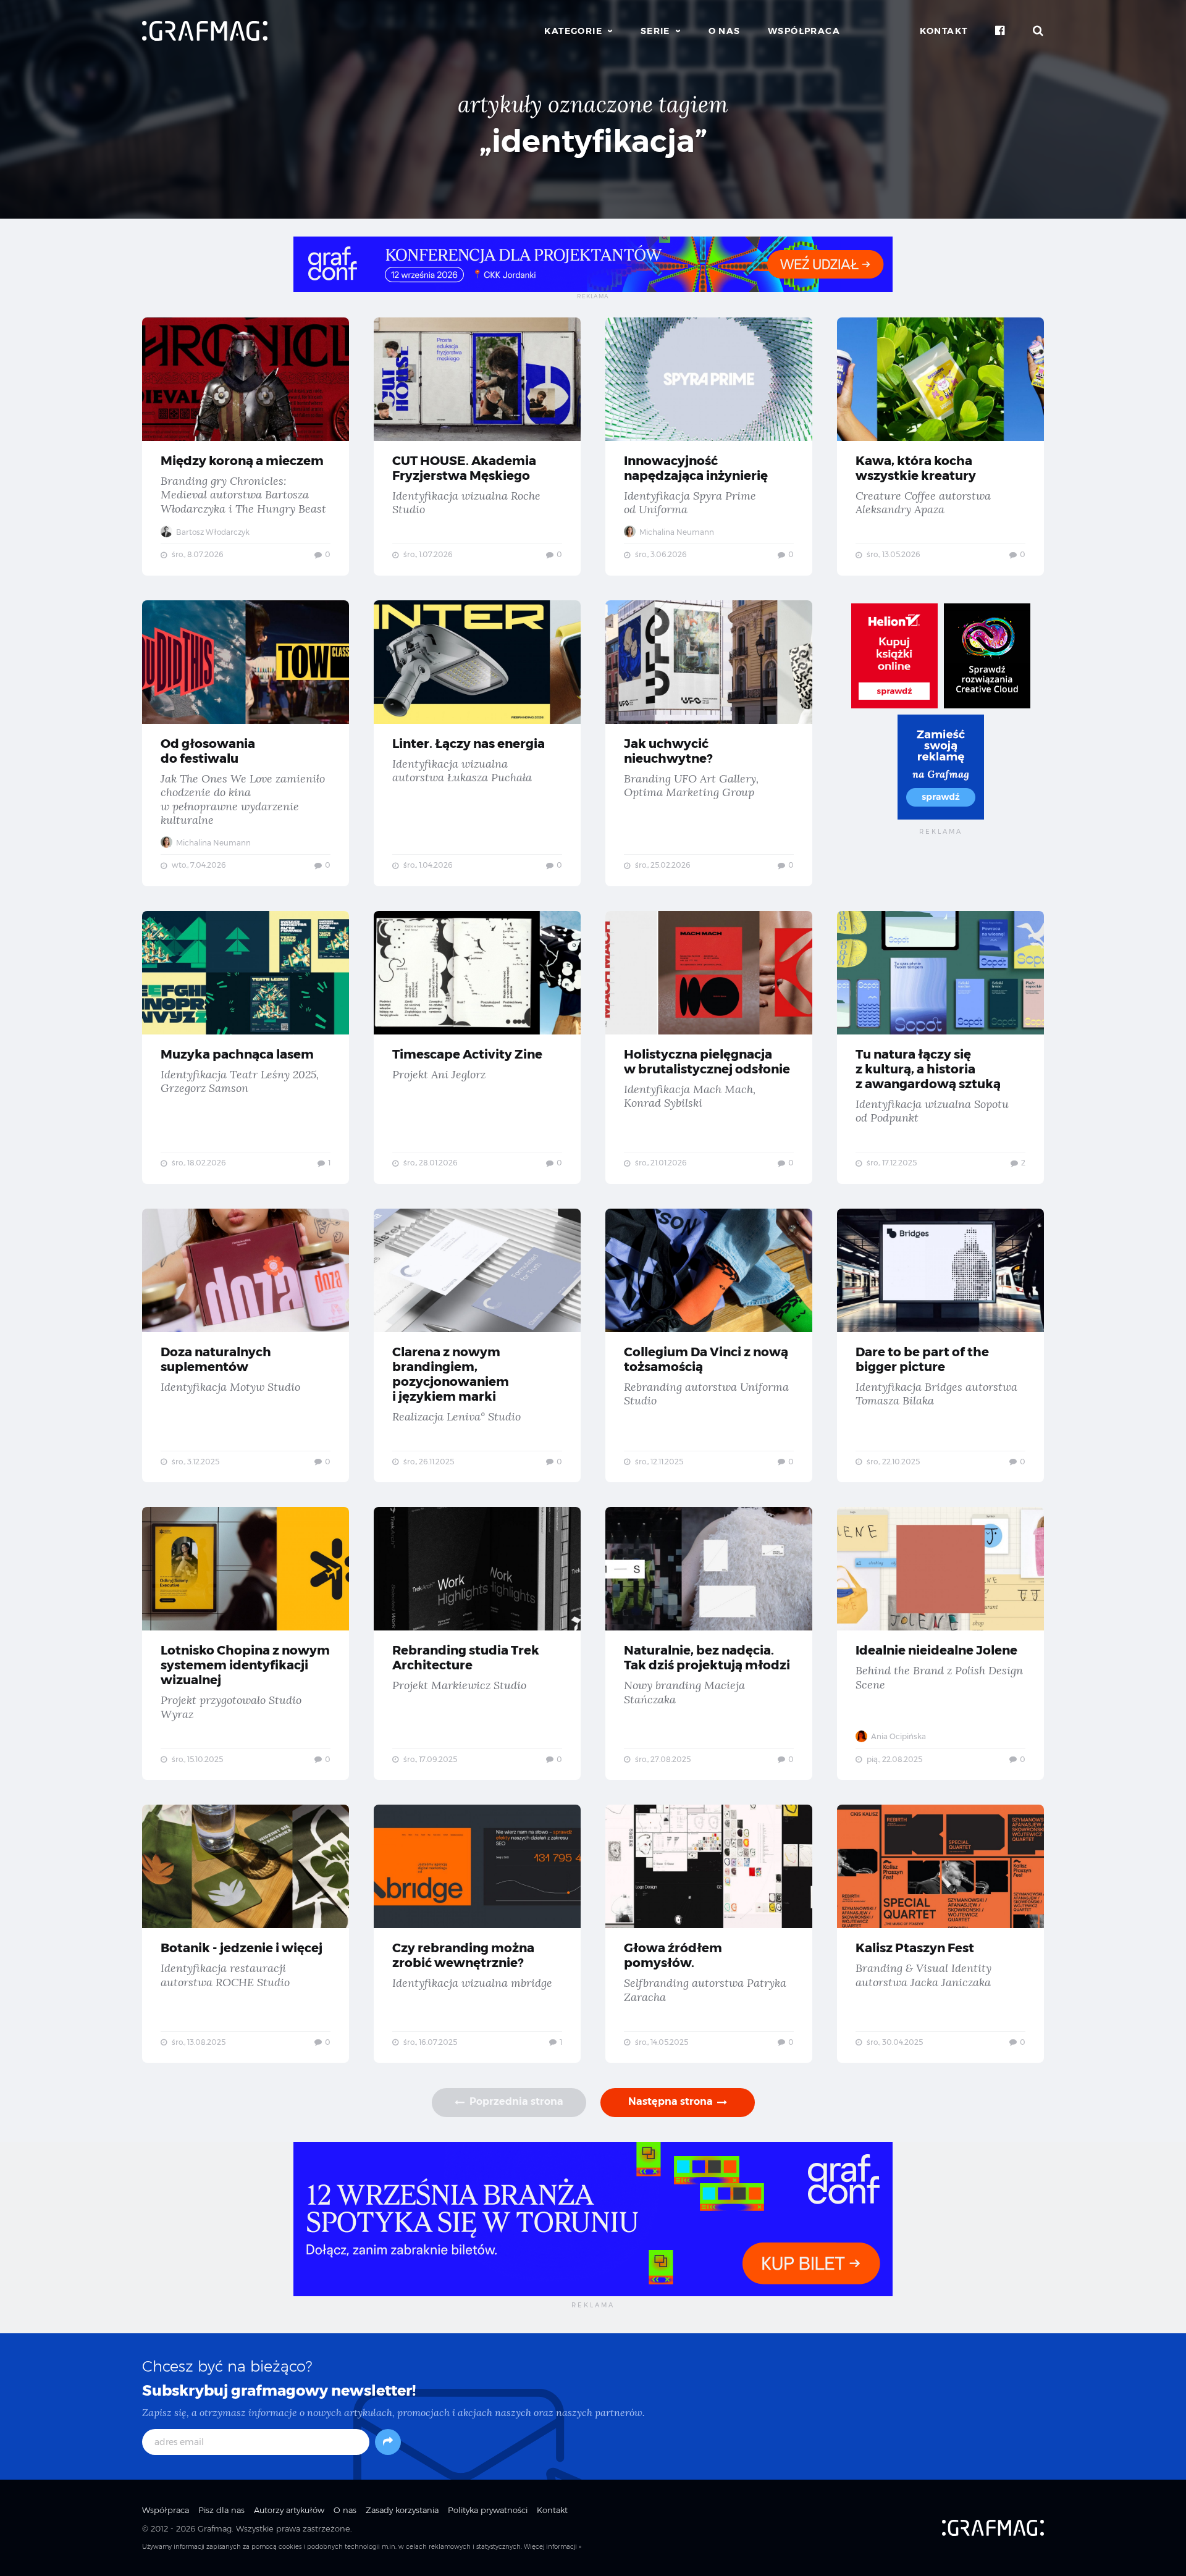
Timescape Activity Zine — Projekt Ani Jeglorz (477, 1047)
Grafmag (215, 2528)
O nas (725, 31)
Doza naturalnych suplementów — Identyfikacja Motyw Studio (246, 1346)
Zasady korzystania (402, 2510)
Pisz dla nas (221, 2510)
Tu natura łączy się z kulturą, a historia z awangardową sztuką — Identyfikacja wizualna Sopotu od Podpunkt (940, 1047)
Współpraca (804, 31)
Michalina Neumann (676, 532)
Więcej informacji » (553, 2547)
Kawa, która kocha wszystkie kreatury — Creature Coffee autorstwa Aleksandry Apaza (940, 447)
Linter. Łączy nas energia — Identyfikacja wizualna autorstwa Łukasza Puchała (477, 743)
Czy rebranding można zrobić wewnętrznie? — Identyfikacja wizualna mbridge (477, 1934)
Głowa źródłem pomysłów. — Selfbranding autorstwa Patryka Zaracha (709, 1934)
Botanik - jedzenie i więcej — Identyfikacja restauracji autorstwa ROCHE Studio (246, 1934)
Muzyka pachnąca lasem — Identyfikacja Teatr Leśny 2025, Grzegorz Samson (246, 1047)
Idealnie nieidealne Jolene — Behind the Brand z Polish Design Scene (940, 1643)
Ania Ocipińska (898, 1736)
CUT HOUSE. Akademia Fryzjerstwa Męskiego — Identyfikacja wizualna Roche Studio (477, 447)
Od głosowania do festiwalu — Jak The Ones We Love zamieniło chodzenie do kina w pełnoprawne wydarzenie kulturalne (246, 743)
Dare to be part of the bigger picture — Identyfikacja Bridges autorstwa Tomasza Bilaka (940, 1346)
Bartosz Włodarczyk (212, 532)
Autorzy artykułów (289, 2510)
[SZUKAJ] (1038, 31)
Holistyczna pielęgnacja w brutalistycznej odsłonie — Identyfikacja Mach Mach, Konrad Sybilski (709, 1047)
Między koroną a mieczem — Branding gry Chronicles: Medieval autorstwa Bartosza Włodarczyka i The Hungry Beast (246, 447)
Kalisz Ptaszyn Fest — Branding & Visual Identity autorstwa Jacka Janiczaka (940, 1934)
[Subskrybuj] (388, 2442)
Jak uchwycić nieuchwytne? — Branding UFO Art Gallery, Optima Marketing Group (709, 743)
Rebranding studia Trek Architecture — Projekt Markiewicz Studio (477, 1643)
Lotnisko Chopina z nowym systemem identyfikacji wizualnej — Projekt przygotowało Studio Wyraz (246, 1643)
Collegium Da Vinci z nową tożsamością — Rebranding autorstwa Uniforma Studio (709, 1346)
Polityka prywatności (488, 2510)
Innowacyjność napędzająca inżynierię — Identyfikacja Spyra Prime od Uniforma (709, 447)
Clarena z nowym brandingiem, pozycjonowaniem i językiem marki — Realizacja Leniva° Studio (477, 1346)
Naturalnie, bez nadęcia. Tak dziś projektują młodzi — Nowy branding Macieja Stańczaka (709, 1643)
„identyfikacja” (593, 141)
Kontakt (944, 31)
